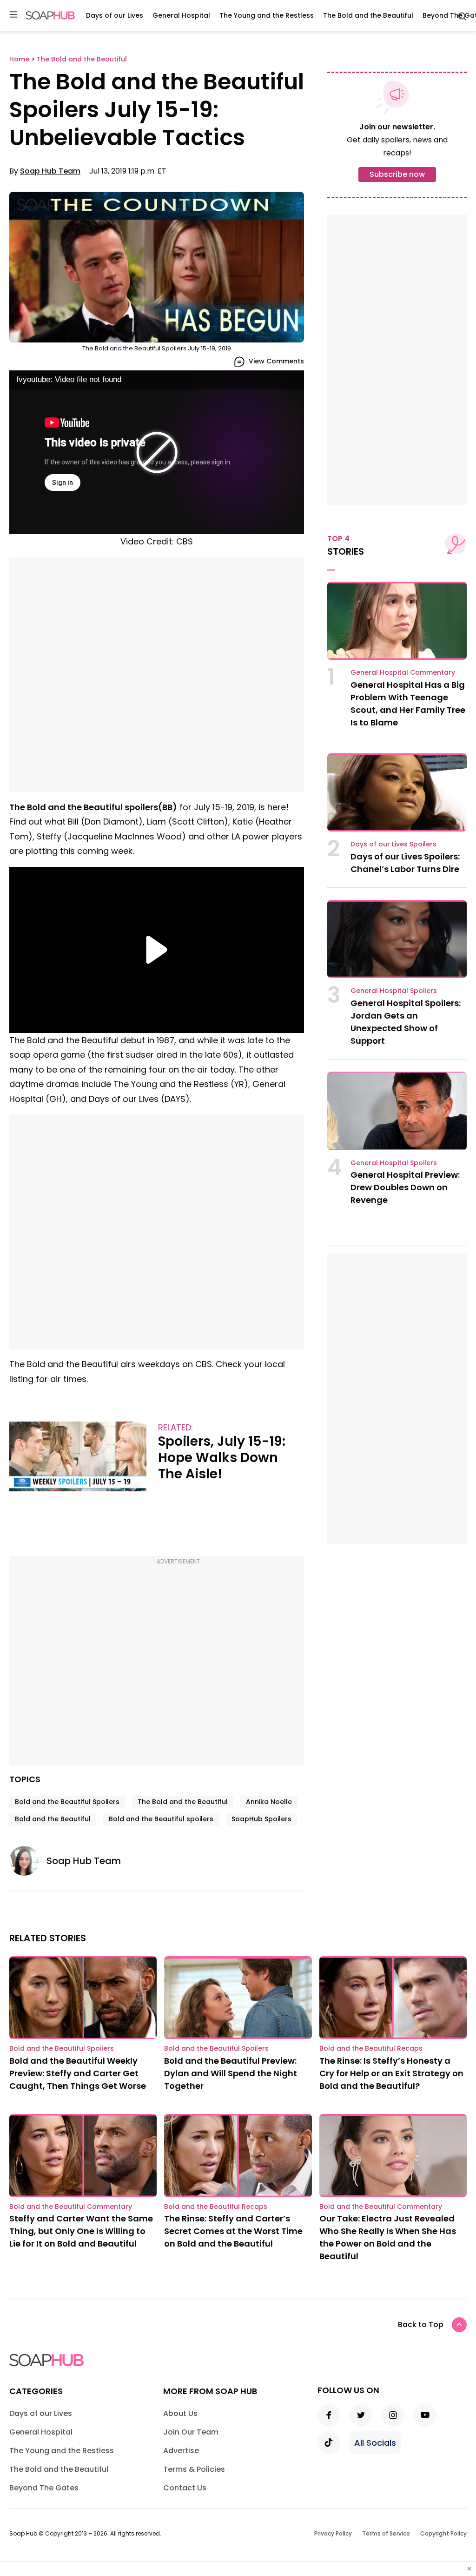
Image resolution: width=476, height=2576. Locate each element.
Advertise (181, 2451)
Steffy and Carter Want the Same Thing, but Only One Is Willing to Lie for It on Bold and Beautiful (81, 2231)
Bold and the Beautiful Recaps (371, 2048)
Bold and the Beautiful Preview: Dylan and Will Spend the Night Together (231, 2073)
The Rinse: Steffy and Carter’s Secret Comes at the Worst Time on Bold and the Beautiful (233, 2231)
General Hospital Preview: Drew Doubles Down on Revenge (405, 1187)
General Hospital (181, 15)
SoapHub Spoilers (261, 1819)
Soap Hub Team (50, 171)
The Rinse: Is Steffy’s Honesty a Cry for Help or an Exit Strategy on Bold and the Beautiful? (391, 2073)
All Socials (375, 2443)
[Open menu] (13, 15)
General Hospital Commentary (403, 672)
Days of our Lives (115, 15)
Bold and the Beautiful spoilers (161, 1819)
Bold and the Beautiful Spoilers (67, 1802)
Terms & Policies (194, 2469)
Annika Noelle (269, 1802)
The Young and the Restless (267, 15)
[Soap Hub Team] (28, 1861)
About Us (180, 2413)
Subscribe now (397, 174)
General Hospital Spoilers (394, 991)
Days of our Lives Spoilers (393, 844)
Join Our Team (191, 2432)
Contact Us (185, 2488)
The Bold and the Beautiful (368, 15)
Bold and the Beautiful (53, 1819)
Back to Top (421, 2324)
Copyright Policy (443, 2533)
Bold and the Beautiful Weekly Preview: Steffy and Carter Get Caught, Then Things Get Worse (78, 2073)
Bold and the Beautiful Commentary (71, 2207)
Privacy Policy (333, 2533)
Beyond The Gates (44, 2488)
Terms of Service (386, 2533)
